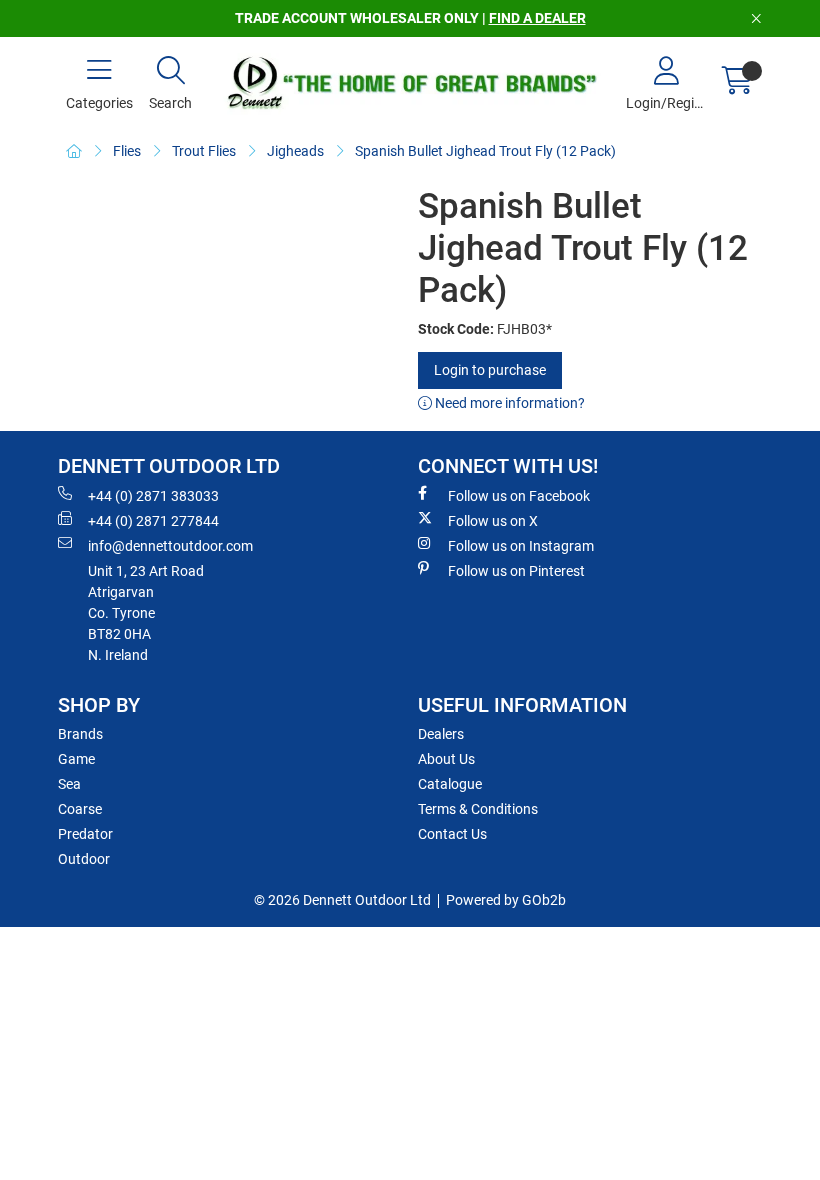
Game (76, 759)
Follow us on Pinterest (516, 571)
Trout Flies (204, 151)
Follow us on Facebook (519, 496)
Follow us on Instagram (521, 546)
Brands (80, 734)
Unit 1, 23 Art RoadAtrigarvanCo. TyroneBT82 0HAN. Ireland (146, 613)
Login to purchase (490, 370)
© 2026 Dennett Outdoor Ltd (342, 900)
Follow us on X (493, 521)
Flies (127, 151)
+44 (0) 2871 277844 (153, 521)
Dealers (441, 734)
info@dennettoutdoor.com (170, 546)
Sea (69, 784)
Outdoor (84, 859)
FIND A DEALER (537, 18)
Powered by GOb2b (506, 900)
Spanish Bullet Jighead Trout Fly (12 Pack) (485, 151)
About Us (446, 759)
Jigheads (295, 151)
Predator (85, 834)
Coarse (80, 809)
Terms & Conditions (478, 809)
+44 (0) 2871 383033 (153, 496)
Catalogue (450, 784)
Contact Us (452, 834)
